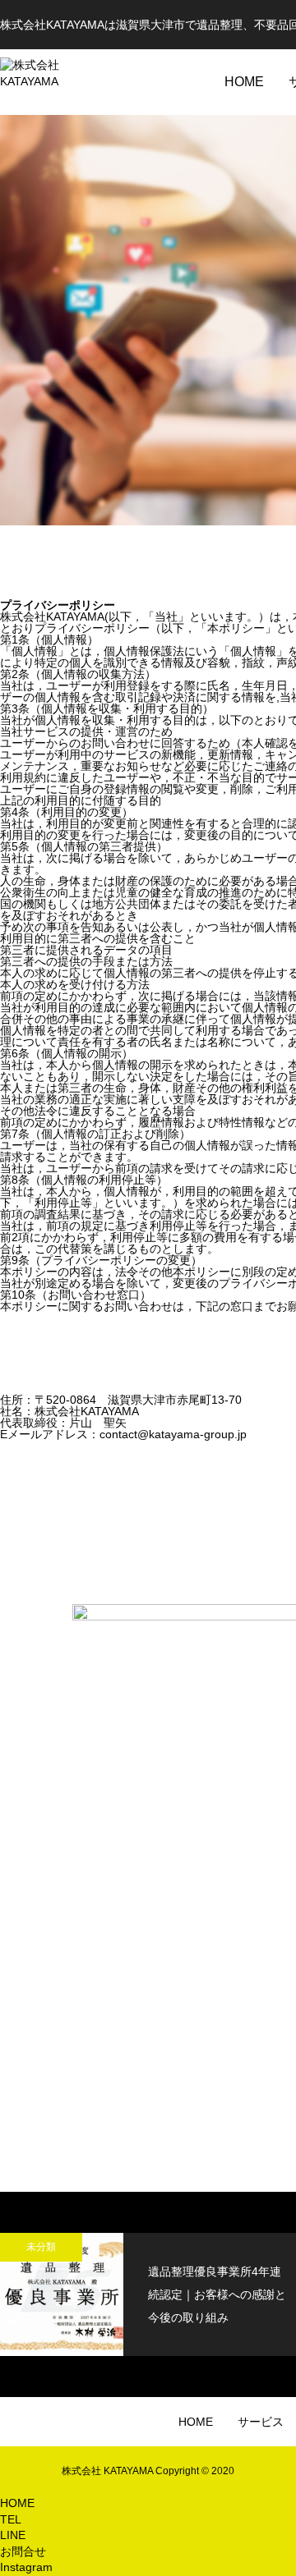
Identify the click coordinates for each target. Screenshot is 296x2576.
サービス (261, 2422)
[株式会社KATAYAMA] (49, 82)
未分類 (41, 2247)
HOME (244, 82)
